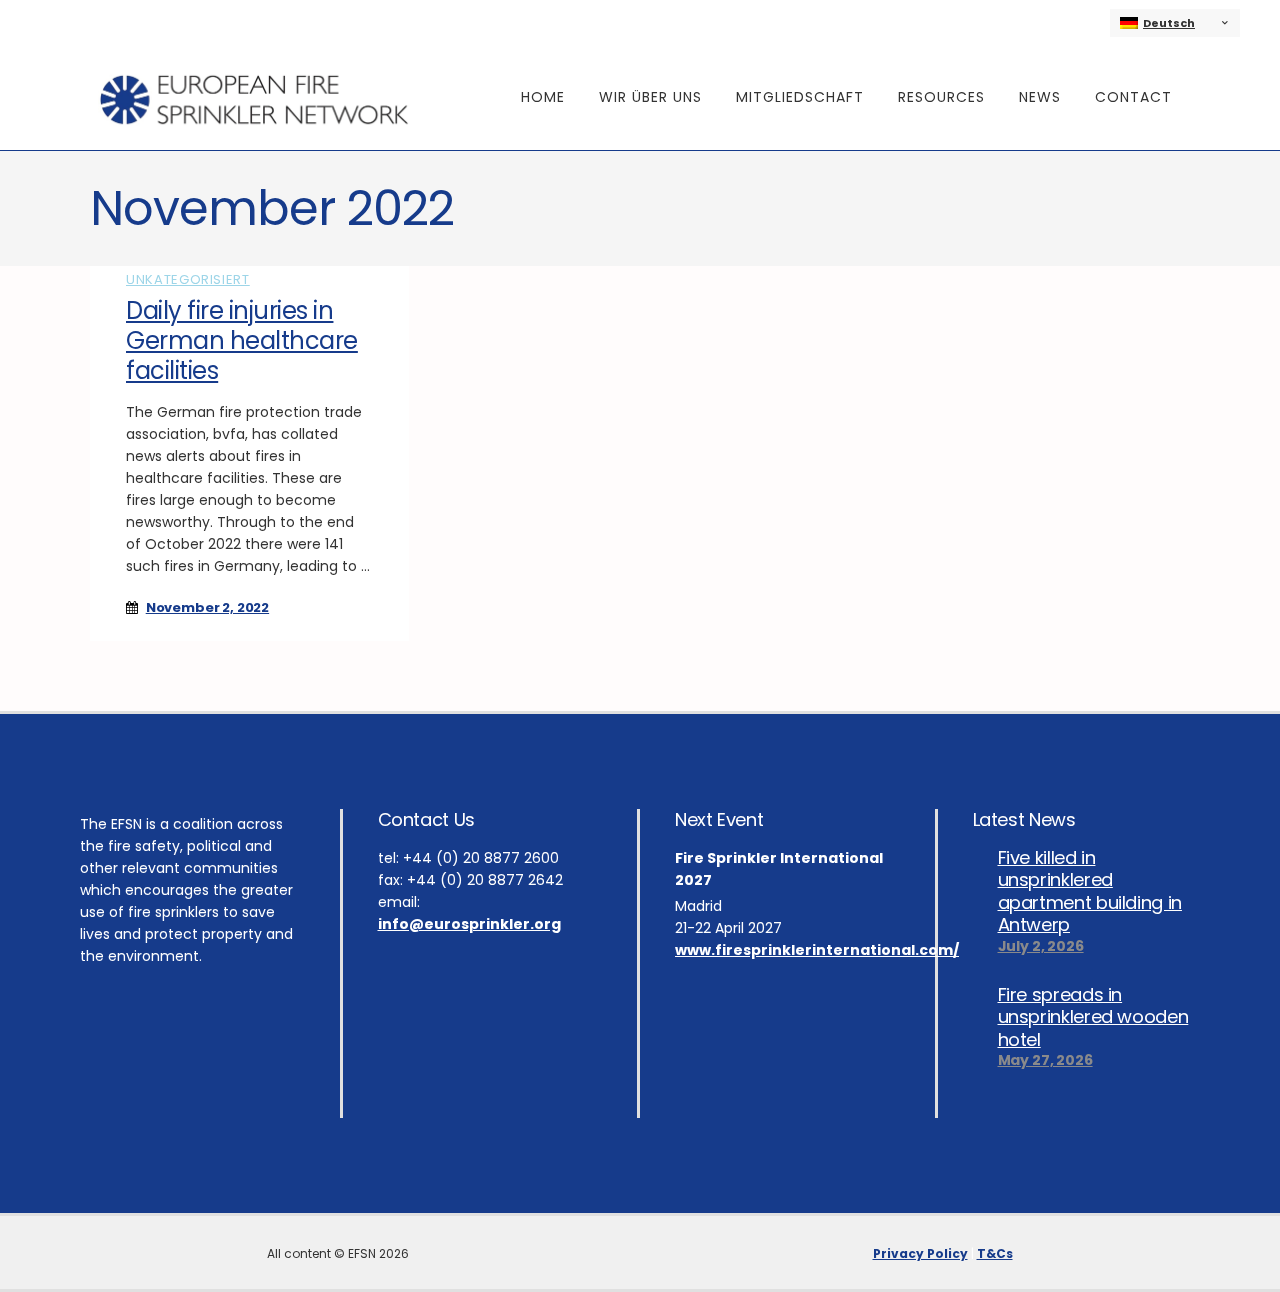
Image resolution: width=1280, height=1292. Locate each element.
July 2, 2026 (1041, 946)
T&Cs (995, 1253)
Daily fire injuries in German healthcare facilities (242, 340)
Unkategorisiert (188, 279)
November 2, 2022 (207, 607)
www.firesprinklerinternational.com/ (817, 950)
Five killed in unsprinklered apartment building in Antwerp (1090, 891)
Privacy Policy (920, 1253)
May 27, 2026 (1045, 1060)
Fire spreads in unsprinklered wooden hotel (1093, 1017)
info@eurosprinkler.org (469, 924)
